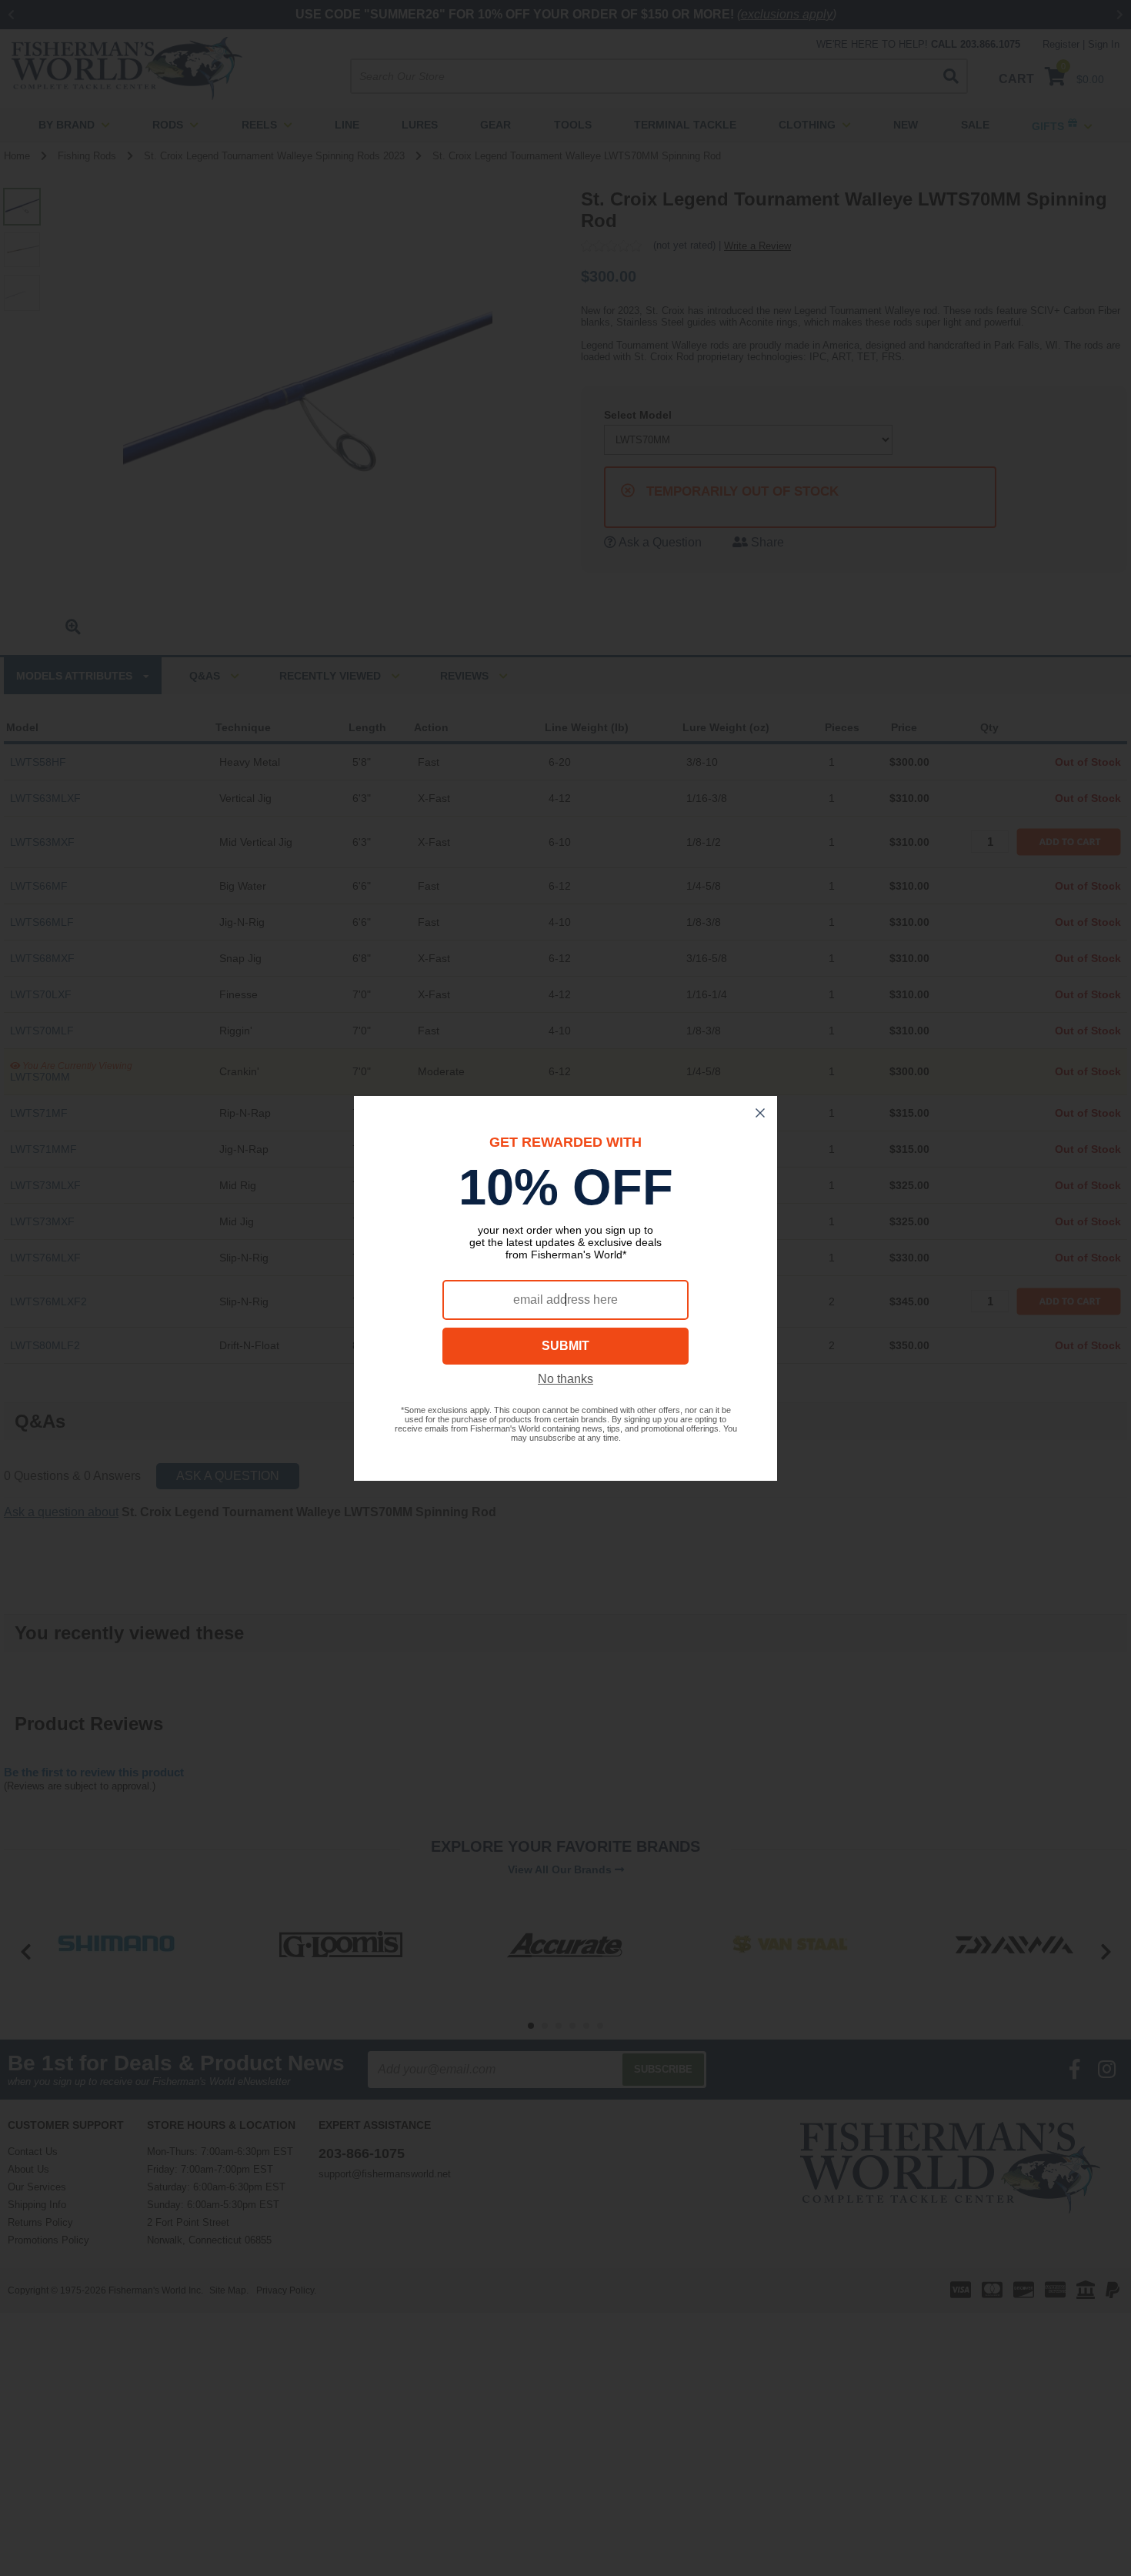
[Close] (760, 1113)
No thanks (565, 1379)
